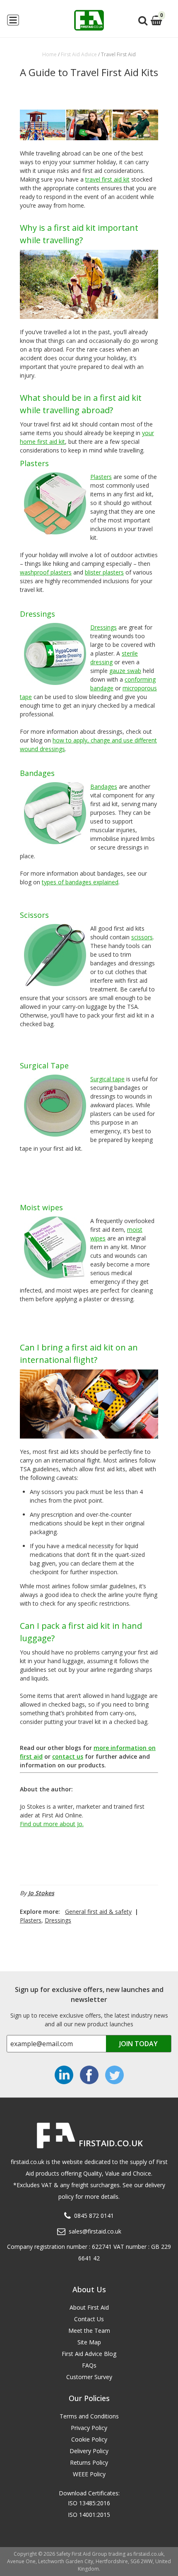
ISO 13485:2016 (89, 2503)
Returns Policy (89, 2462)
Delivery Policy (89, 2451)
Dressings (58, 1920)
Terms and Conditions (89, 2416)
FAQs (89, 2365)
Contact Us (89, 2319)
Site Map (89, 2342)
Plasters (31, 1920)
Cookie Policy (89, 2439)
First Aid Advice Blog (89, 2354)
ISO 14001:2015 (89, 2515)
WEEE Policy (89, 2474)
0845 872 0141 (94, 2216)
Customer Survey (89, 2377)
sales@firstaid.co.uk (95, 2231)
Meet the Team (89, 2331)
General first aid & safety (98, 1912)
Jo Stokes (41, 1893)
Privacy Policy (89, 2428)
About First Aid (89, 2307)
